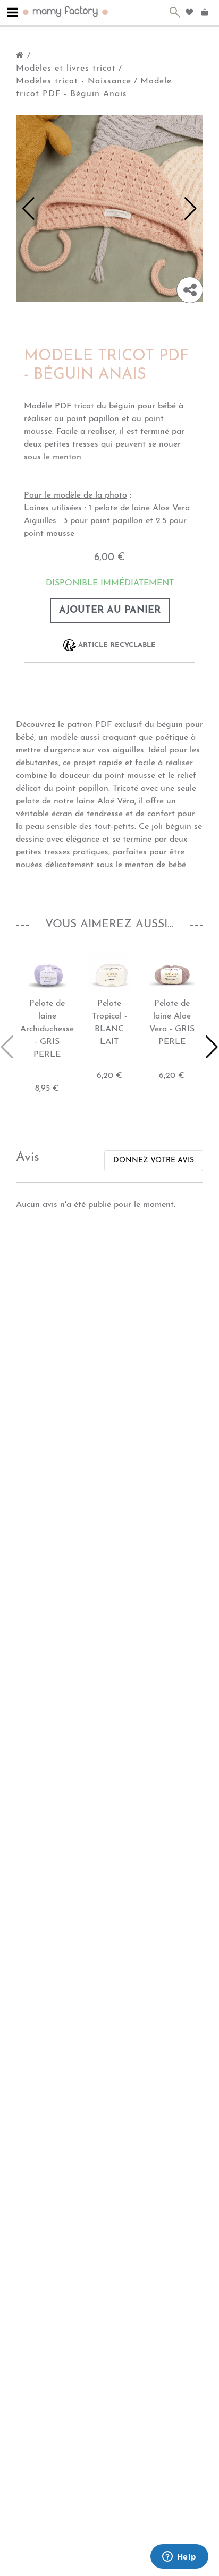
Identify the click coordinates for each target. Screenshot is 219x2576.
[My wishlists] (189, 12)
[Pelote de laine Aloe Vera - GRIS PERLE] (172, 974)
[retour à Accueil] (20, 56)
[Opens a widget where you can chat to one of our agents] (179, 2557)
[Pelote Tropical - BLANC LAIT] (109, 974)
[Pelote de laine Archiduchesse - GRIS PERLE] (47, 974)
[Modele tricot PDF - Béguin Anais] (109, 208)
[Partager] (190, 290)
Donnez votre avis (154, 1161)
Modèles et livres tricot (66, 69)
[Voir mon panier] (206, 13)
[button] (28, 209)
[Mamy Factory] (66, 11)
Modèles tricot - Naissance (74, 81)
